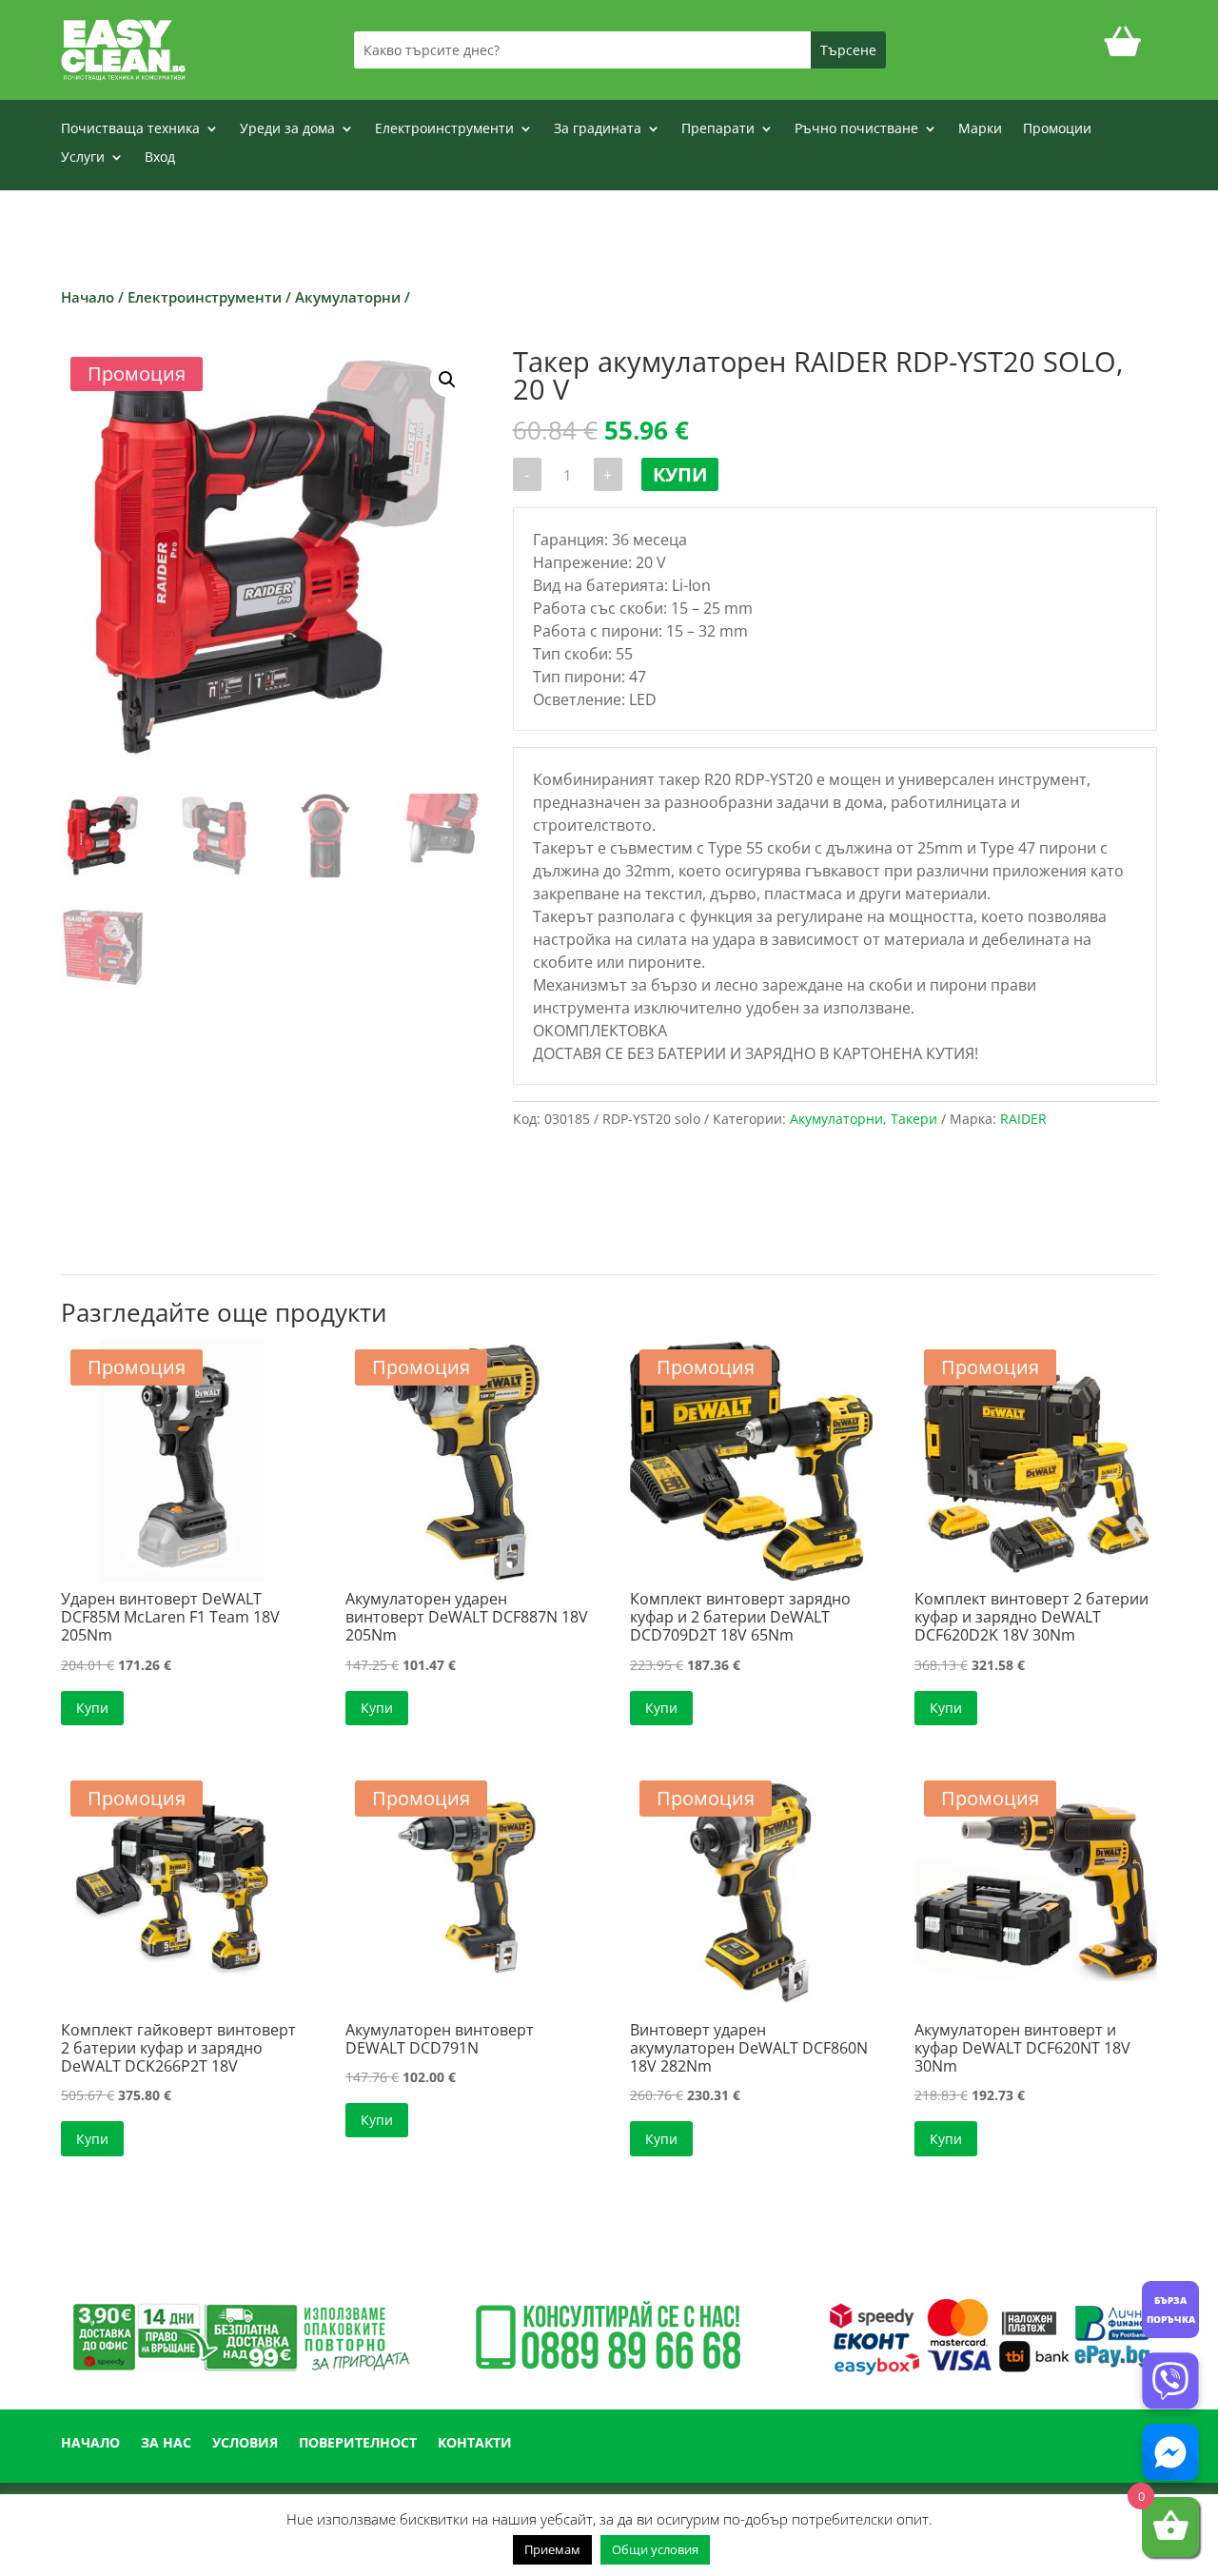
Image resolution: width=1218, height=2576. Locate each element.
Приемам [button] (552, 2549)
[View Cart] (1123, 50)
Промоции (1057, 129)
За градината (598, 129)
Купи (680, 474)
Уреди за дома (287, 129)
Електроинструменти (444, 129)
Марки (980, 129)
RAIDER (1023, 1119)
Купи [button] (92, 1708)
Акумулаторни (348, 297)
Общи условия (655, 2549)
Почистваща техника (130, 129)
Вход (160, 158)
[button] (447, 380)
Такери (914, 1119)
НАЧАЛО (90, 2444)
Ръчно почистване (856, 129)
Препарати (718, 129)
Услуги (83, 158)
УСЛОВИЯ (245, 2444)
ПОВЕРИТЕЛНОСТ (358, 2444)
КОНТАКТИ (475, 2444)
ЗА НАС (166, 2444)
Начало (88, 297)
